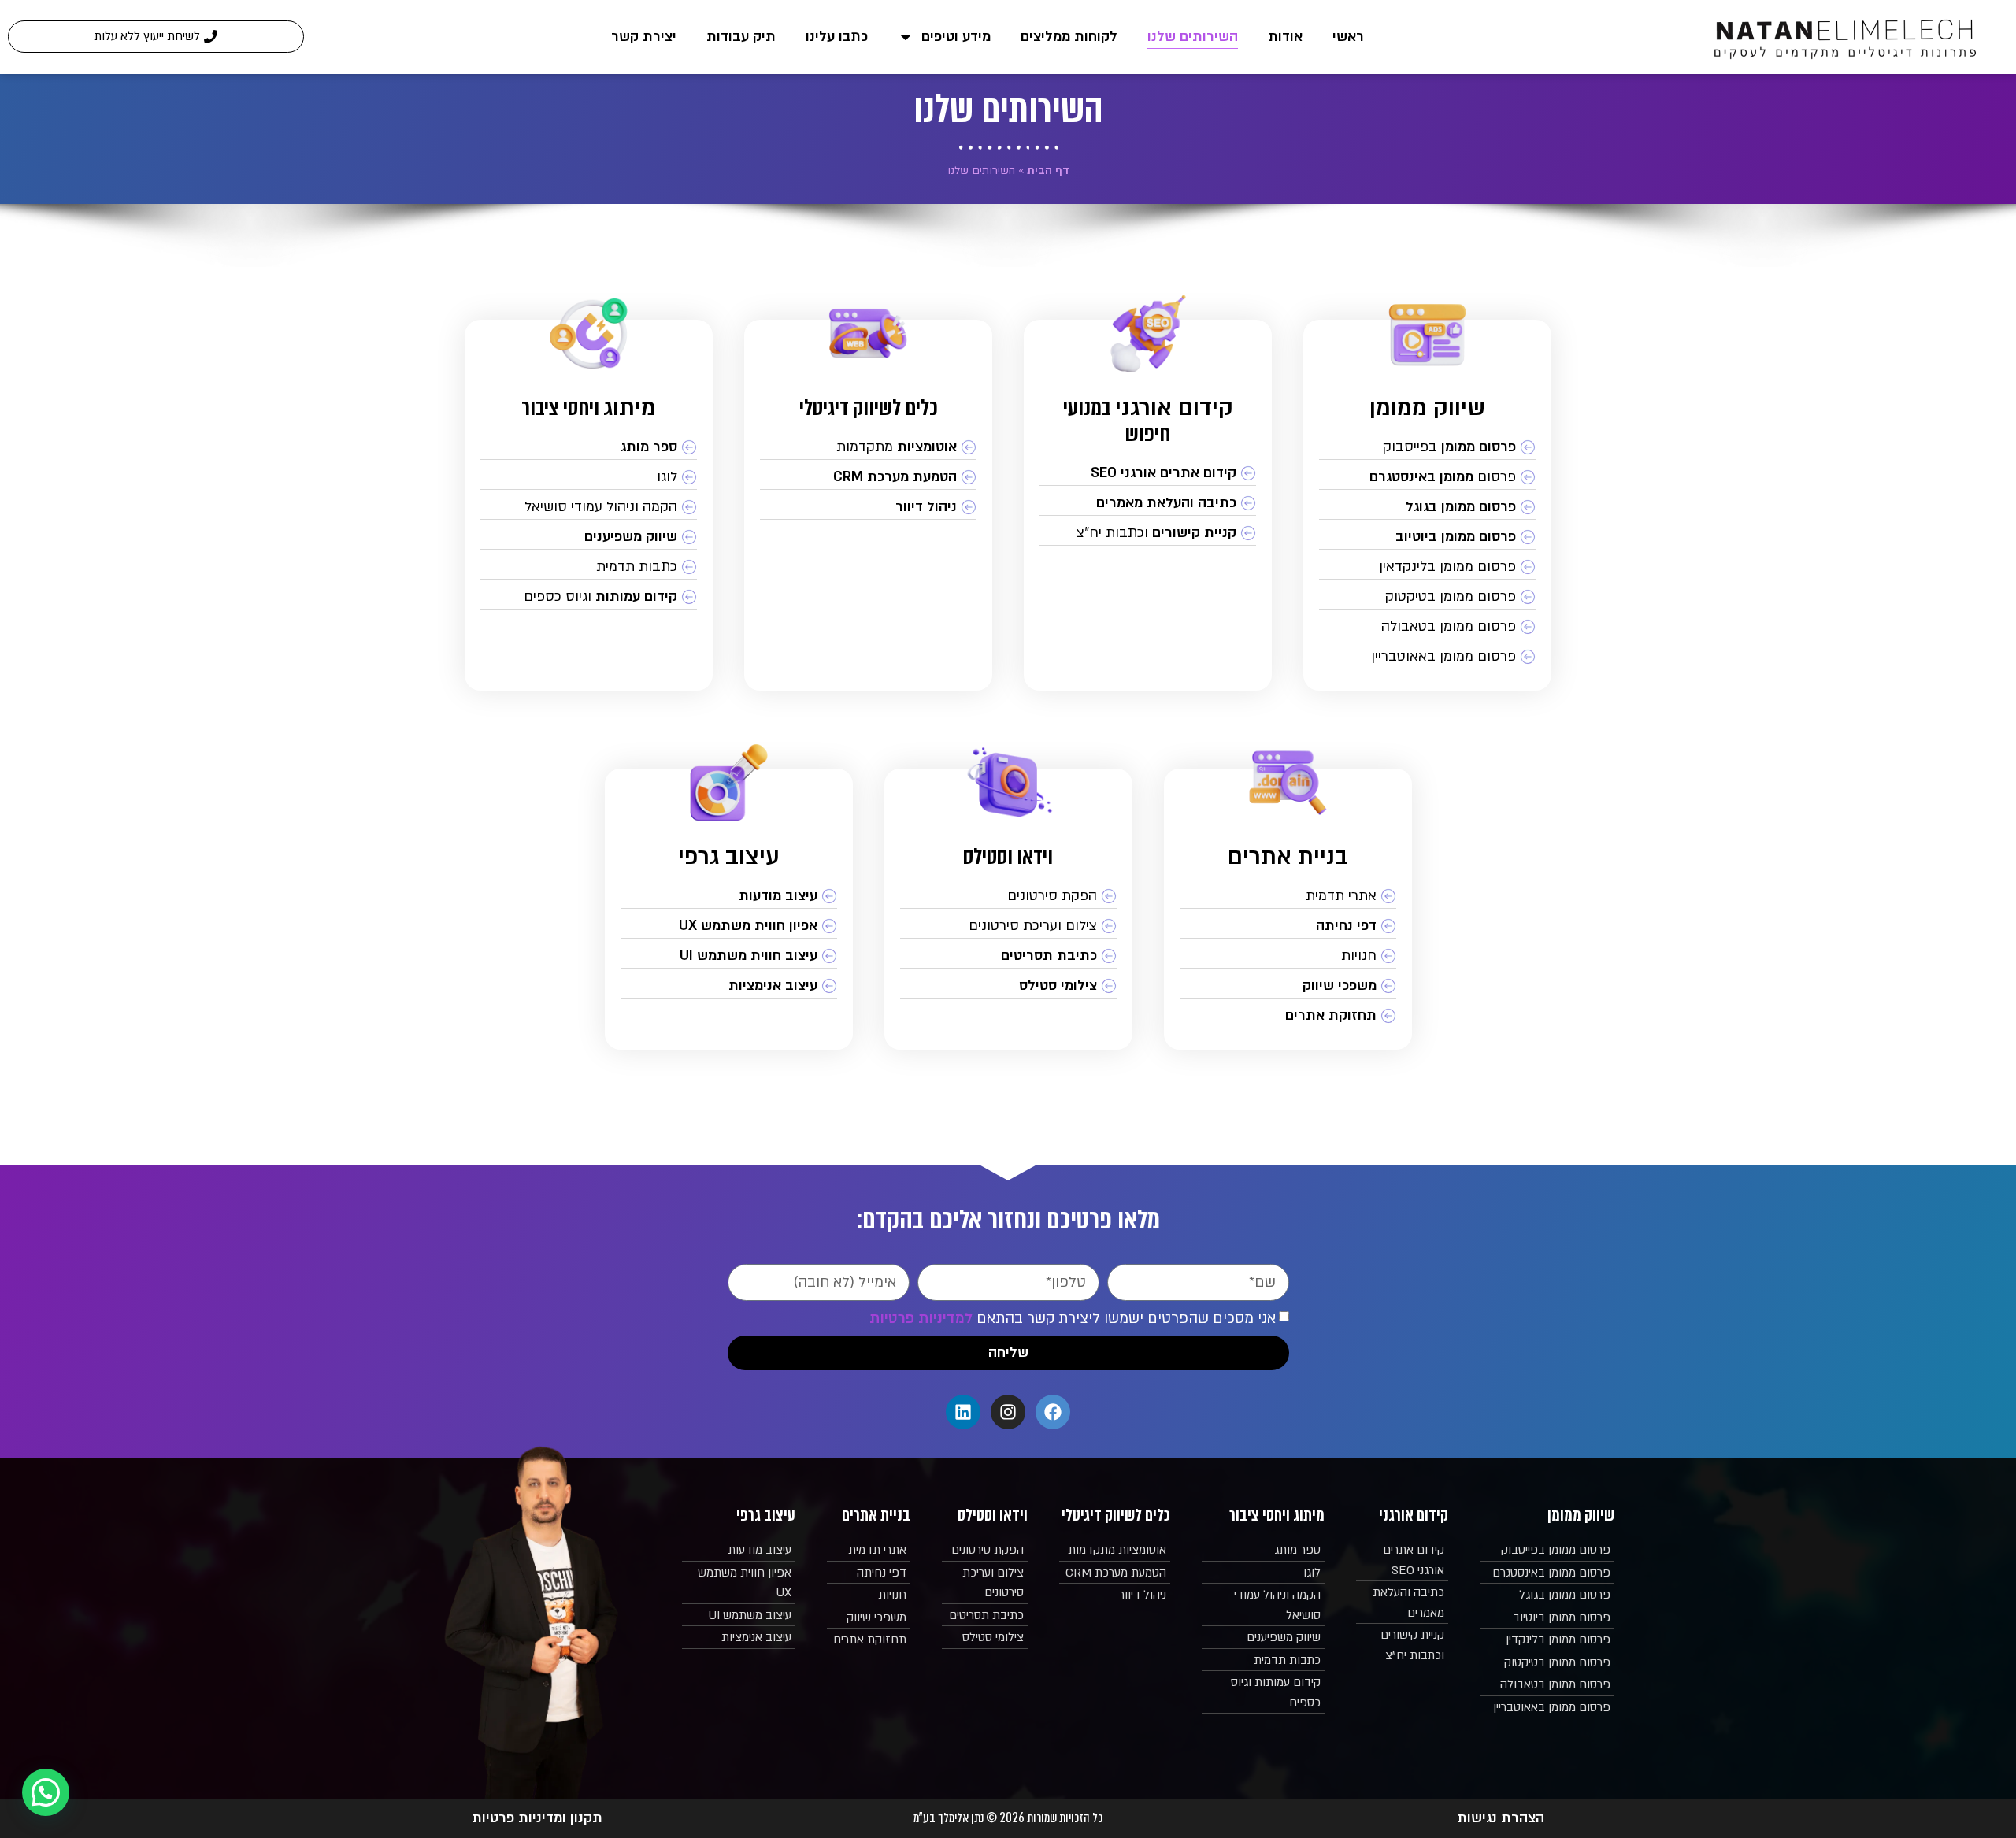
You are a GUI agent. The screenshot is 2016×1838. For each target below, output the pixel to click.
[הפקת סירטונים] (1008, 896)
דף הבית (1048, 170)
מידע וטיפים (956, 37)
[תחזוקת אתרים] (1288, 1016)
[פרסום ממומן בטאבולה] (1427, 627)
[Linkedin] (963, 1412)
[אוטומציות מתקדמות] (868, 447)
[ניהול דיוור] (868, 507)
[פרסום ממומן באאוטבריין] (1427, 657)
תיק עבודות (741, 37)
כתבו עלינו (837, 37)
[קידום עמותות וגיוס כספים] (589, 597)
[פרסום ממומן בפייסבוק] (1427, 447)
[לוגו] (589, 477)
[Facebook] (1053, 1412)
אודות (1285, 37)
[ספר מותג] (589, 447)
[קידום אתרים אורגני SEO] (1148, 473)
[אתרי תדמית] (1288, 896)
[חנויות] (1288, 956)
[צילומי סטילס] (1008, 986)
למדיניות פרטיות (921, 1319)
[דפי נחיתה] (1288, 926)
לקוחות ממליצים (1069, 37)
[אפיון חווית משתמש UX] (729, 926)
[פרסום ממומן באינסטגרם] (1427, 477)
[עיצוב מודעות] (729, 896)
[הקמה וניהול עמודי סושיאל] (589, 507)
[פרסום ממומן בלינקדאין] (1427, 567)
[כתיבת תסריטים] (1008, 956)
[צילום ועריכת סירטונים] (1008, 926)
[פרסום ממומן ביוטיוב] (1427, 537)
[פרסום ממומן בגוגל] (1427, 507)
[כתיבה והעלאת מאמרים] (1148, 503)
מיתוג (630, 408)
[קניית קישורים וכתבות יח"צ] (1148, 533)
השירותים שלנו (1193, 37)
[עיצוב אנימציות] (729, 986)
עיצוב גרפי (729, 856)
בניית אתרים (1288, 856)
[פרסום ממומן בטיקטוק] (1427, 597)
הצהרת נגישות (1501, 1818)
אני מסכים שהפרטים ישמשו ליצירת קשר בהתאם (1073, 1319)
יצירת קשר (644, 37)
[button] (46, 1792)
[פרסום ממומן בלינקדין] (1547, 1640)
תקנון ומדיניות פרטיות (537, 1818)
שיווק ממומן (1427, 408)
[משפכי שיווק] (1288, 986)
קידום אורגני (1174, 408)
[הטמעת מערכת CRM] (868, 477)
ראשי (1348, 37)
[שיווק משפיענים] (589, 537)
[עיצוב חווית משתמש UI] (729, 956)
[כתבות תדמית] (589, 567)
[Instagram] (1008, 1412)
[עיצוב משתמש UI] (739, 1616)
